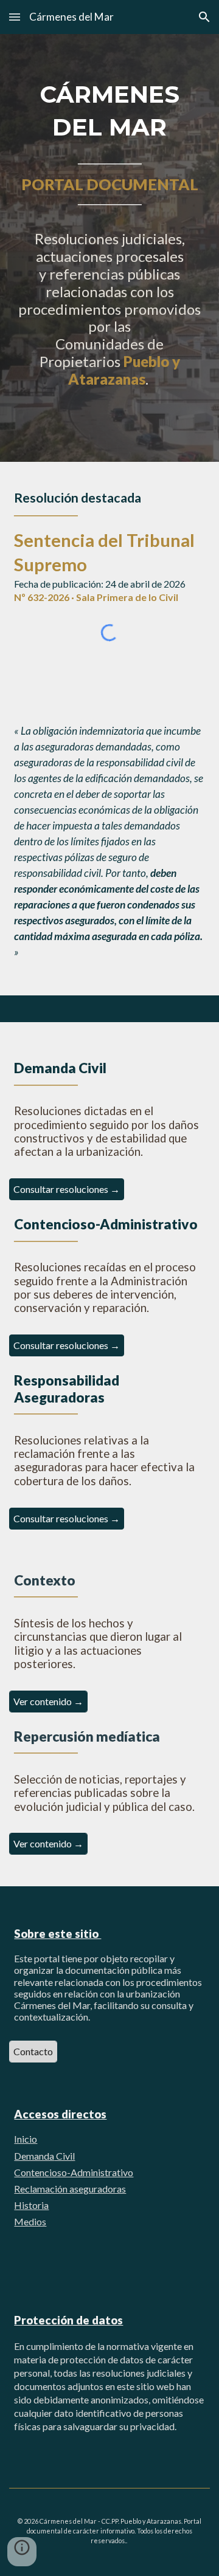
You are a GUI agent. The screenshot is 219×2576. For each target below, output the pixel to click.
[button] (15, 17)
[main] (109, 248)
